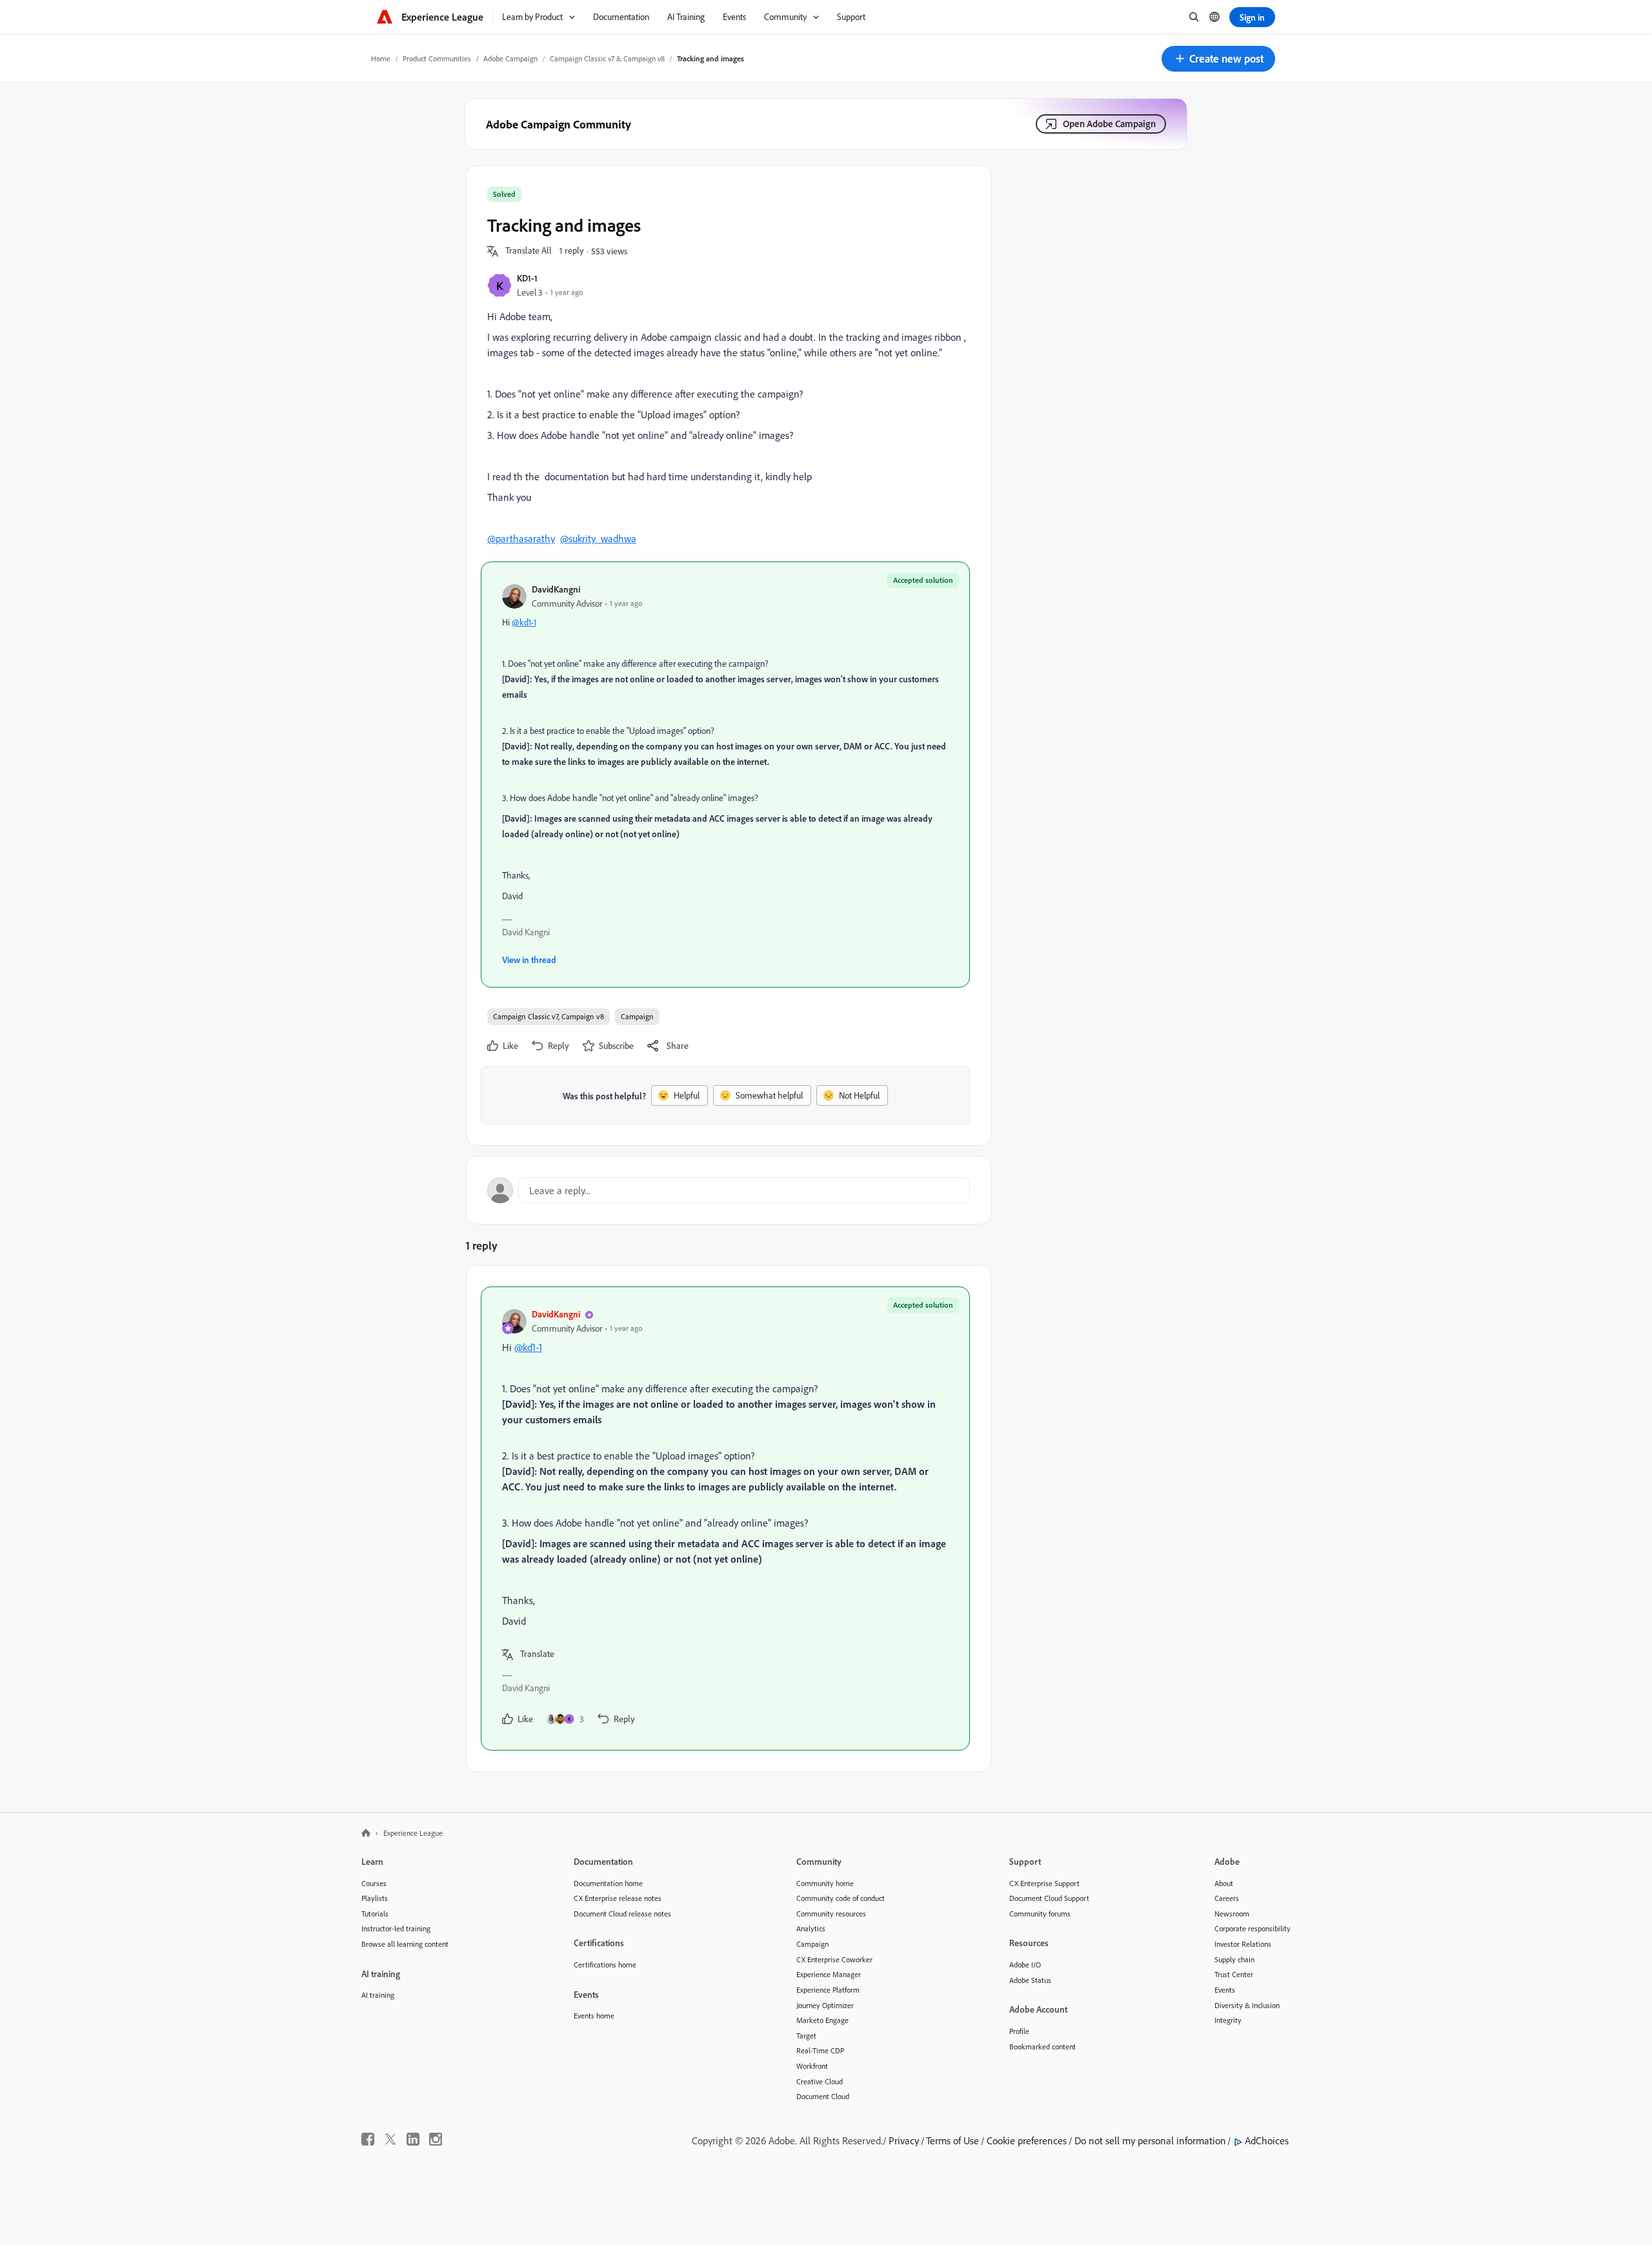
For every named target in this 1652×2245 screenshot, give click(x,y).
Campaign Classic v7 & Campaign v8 (607, 58)
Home (381, 58)
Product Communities (437, 58)
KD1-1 (527, 278)
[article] (725, 1519)
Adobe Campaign (510, 58)
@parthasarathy (521, 538)
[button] (1218, 59)
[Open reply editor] (729, 1190)
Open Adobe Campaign (1109, 124)
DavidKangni (556, 589)
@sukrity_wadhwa (598, 538)
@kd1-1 (524, 622)
